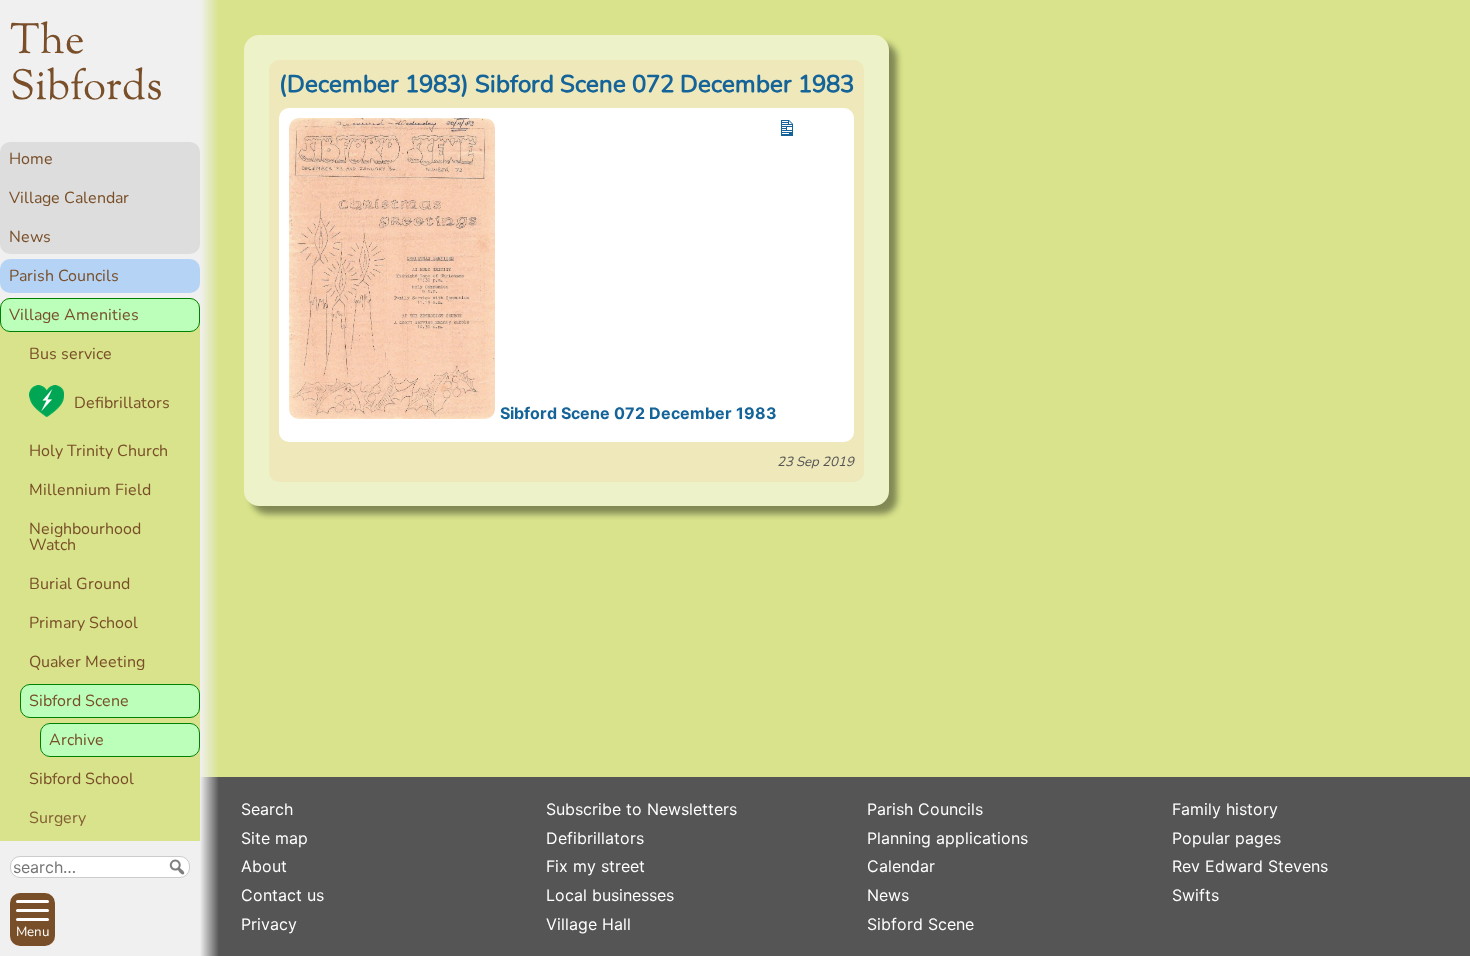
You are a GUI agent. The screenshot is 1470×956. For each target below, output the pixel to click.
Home (31, 159)
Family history (1225, 809)
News (30, 237)
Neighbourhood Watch (85, 537)
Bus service (70, 354)
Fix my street (595, 866)
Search (267, 809)
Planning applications (947, 838)
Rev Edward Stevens (1250, 866)
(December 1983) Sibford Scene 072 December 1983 (566, 84)
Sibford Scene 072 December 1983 (638, 413)
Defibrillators (122, 403)
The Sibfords (86, 66)
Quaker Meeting (87, 662)
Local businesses (610, 895)
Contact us (282, 895)
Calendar (901, 866)
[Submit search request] (177, 867)
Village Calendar (69, 198)
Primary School (83, 623)
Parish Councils (64, 276)
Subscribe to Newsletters (641, 809)
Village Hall (588, 924)
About (264, 866)
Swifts (1195, 895)
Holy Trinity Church (98, 451)
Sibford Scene (79, 701)
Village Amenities (74, 315)
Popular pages (1226, 838)
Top (175, 932)
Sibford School (81, 779)
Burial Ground (79, 584)
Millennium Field (90, 490)
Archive (76, 740)
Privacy (269, 924)
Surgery (57, 818)
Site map (274, 838)
